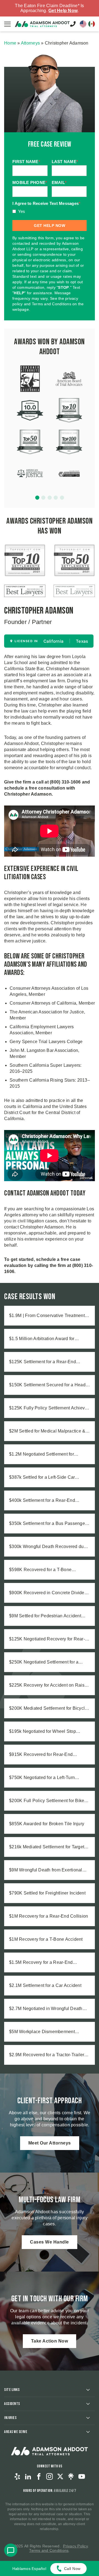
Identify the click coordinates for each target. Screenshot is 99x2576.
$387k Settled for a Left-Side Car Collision (42, 1478)
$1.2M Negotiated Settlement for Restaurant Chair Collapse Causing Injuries (45, 1455)
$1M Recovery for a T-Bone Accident (46, 1939)
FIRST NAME (26, 162)
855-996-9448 (73, 24)
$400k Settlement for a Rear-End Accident (42, 1501)
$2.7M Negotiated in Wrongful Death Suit (46, 2009)
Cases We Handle (50, 2242)
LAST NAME (65, 162)
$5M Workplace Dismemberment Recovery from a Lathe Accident (42, 2032)
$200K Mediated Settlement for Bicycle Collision (48, 1709)
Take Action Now (50, 2341)
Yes (22, 211)
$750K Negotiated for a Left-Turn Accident (42, 1778)
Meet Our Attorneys (50, 2143)
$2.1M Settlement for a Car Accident (45, 1985)
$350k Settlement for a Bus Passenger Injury (48, 1524)
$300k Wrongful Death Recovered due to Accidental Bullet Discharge (48, 1547)
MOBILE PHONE (30, 182)
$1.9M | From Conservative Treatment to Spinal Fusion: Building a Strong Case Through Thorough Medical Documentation (49, 1316)
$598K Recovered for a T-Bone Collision (40, 1570)
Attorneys (30, 43)
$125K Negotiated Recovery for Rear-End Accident (47, 1639)
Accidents (12, 2404)
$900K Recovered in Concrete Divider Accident (47, 1593)
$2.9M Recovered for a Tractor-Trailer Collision (47, 2055)
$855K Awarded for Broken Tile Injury (47, 1824)
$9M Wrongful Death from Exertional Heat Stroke (46, 1870)
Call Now (72, 2569)
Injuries (10, 2418)
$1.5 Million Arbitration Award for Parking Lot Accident (42, 1339)
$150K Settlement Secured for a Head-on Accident (48, 1385)
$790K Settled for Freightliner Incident (47, 1893)
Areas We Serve (16, 2432)
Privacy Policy (75, 2546)
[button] (37, 498)
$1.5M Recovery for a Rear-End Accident (41, 1963)
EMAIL (59, 182)
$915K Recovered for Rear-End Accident (41, 1755)
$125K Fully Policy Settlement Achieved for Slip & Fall (50, 1408)
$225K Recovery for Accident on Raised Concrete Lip (49, 1686)
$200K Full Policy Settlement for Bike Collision (47, 1801)
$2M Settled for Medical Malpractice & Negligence (47, 1431)
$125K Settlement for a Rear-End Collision (42, 1362)
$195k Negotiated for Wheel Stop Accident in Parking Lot (42, 1732)
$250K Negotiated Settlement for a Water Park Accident (44, 1662)
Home (10, 43)
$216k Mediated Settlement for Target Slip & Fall (47, 1847)
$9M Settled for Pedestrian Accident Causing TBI (45, 1616)
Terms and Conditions (49, 2550)
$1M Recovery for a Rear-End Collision (49, 1916)
